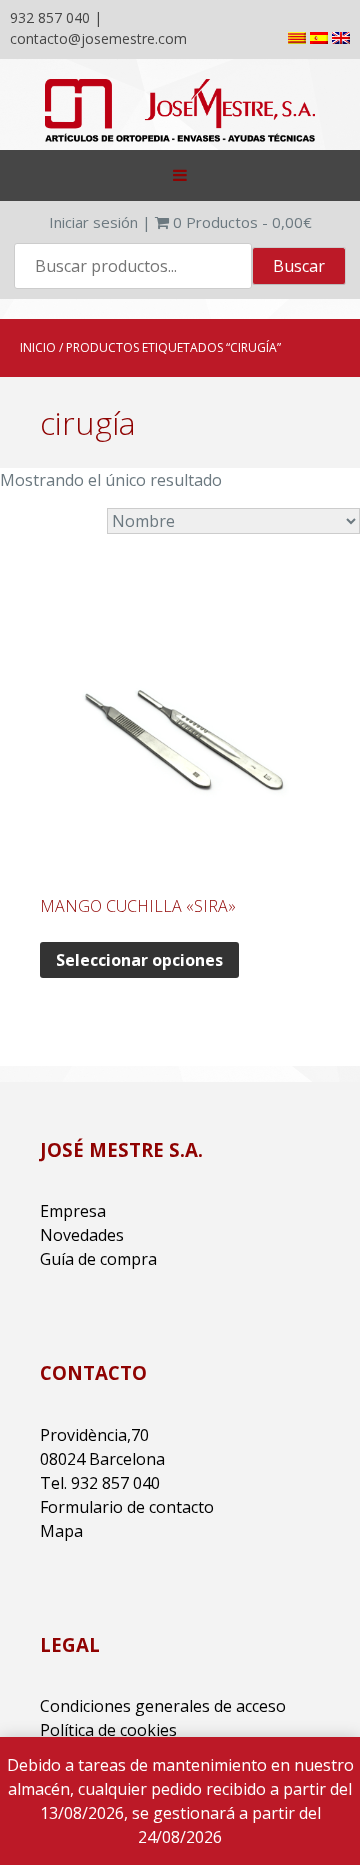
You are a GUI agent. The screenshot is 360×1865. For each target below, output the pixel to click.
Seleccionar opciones (139, 960)
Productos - (242, 222)
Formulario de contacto (127, 1507)
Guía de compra (98, 1259)
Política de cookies (108, 1730)
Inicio (38, 347)
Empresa (73, 1211)
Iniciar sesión (93, 222)
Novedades (82, 1235)
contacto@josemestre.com (98, 38)
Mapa (61, 1531)
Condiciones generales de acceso (163, 1706)
